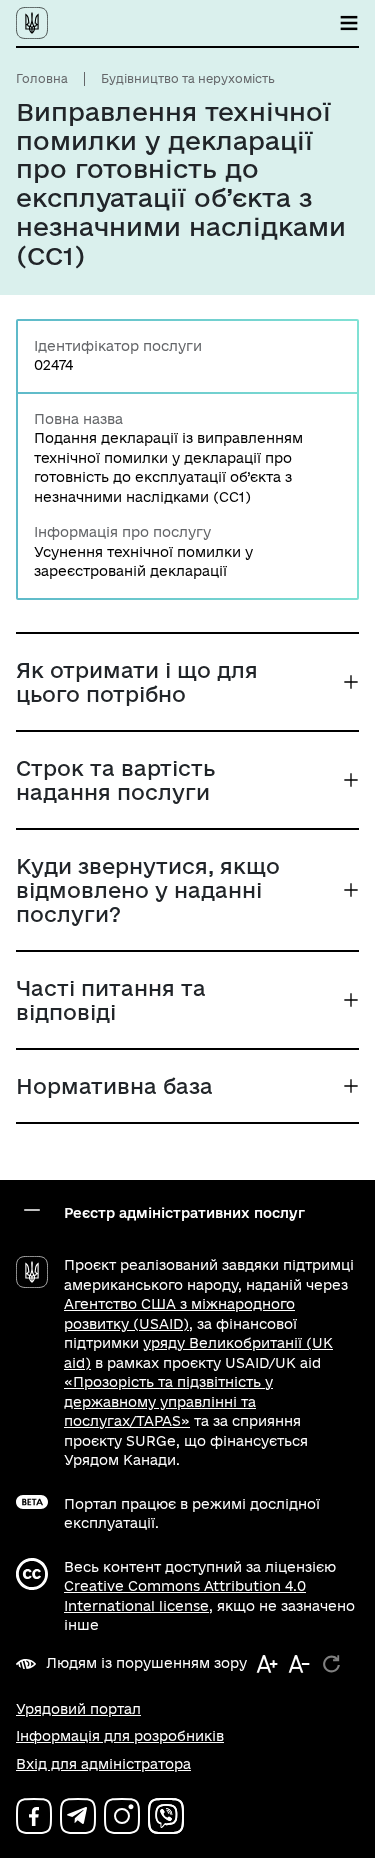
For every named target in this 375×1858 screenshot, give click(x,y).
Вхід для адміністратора (103, 1764)
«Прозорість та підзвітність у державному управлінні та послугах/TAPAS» (168, 1401)
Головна (42, 78)
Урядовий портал (78, 1709)
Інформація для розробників (120, 1736)
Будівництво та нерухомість (188, 78)
